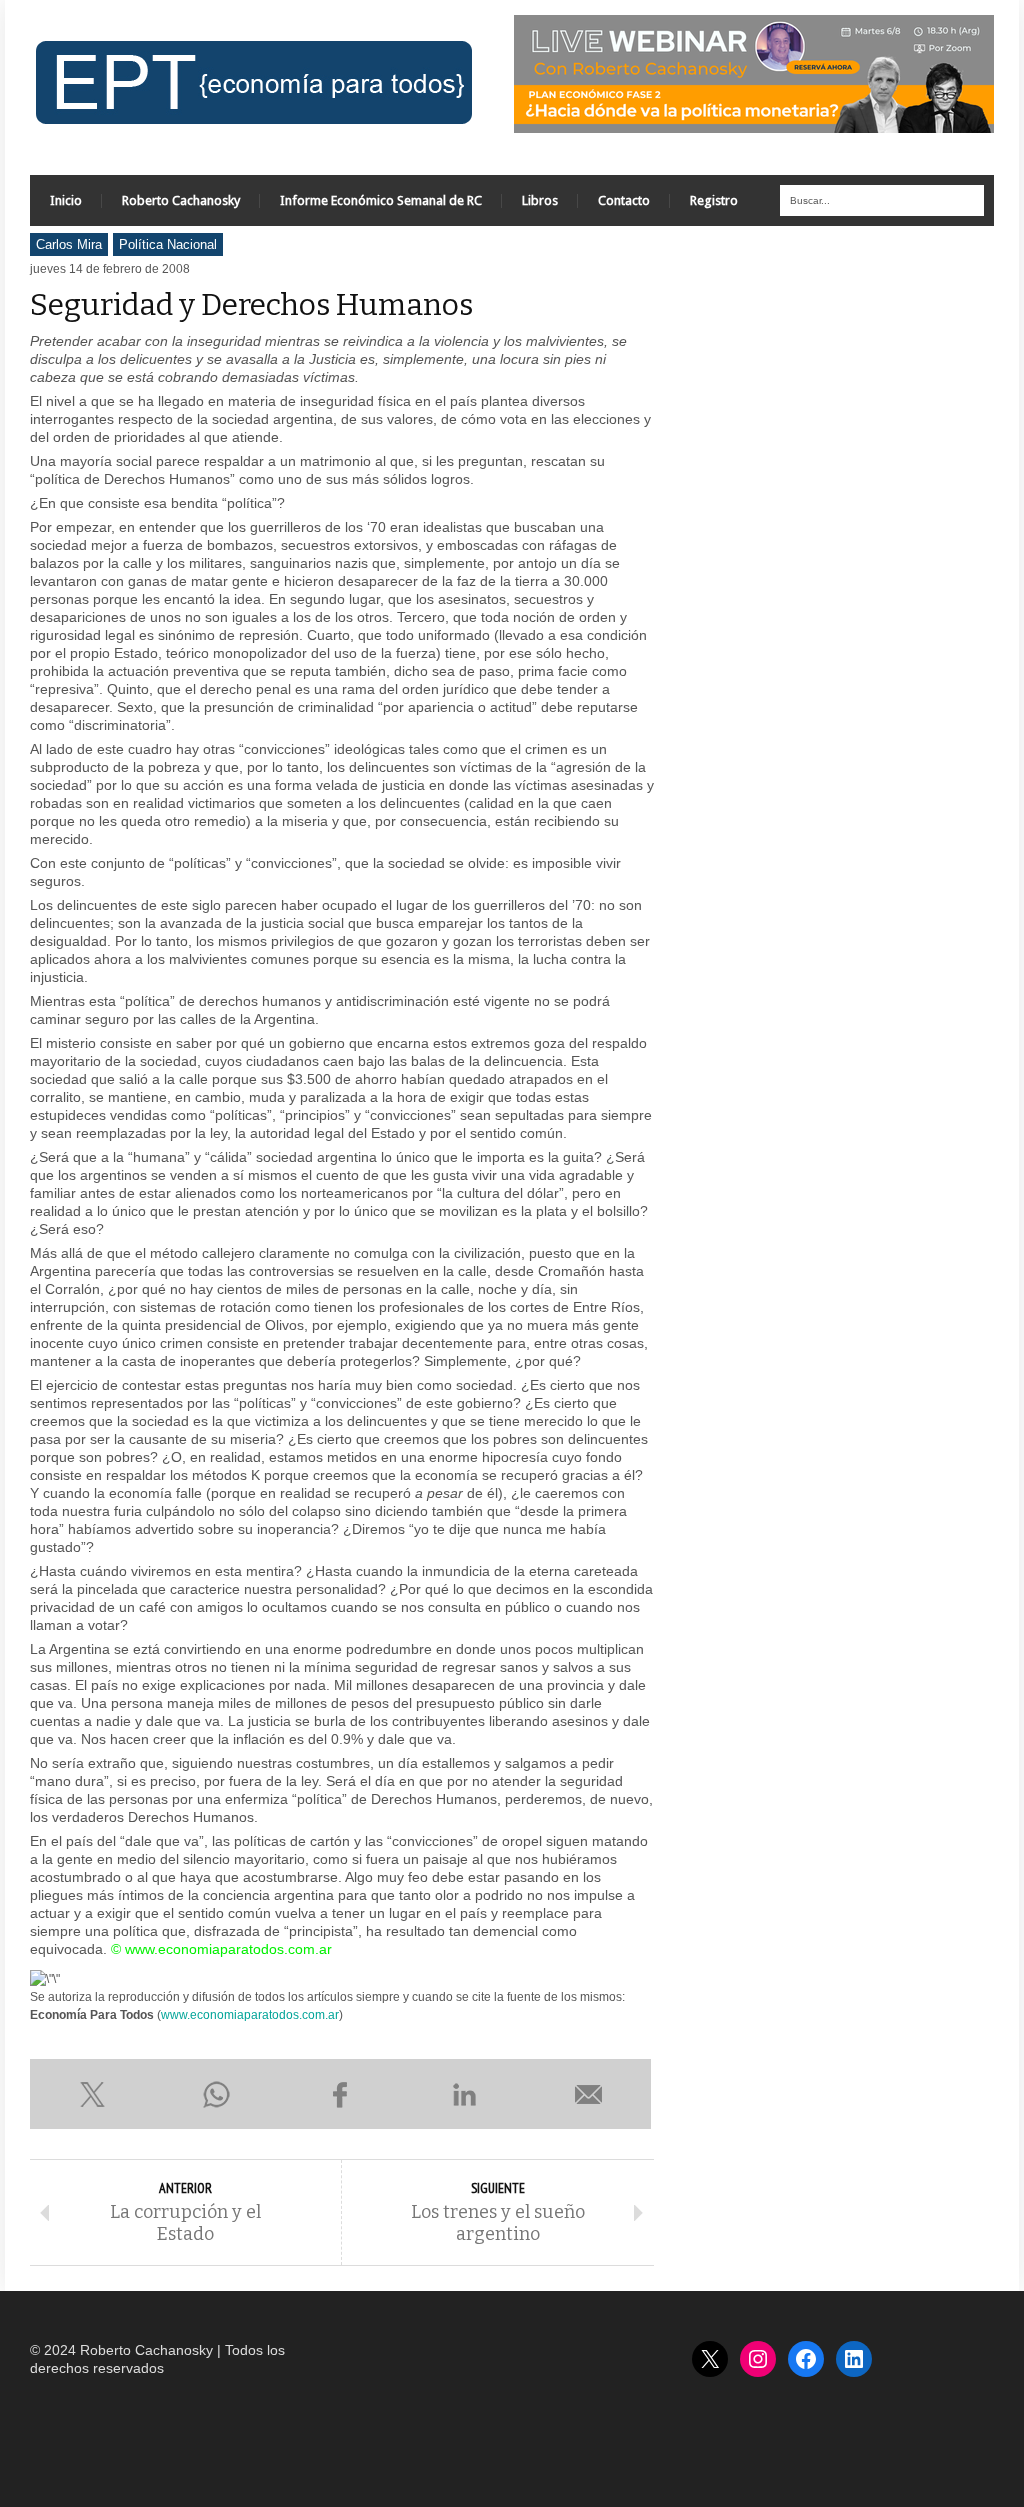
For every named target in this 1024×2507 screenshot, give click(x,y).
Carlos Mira (69, 244)
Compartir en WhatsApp (216, 2094)
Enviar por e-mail (589, 2094)
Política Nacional (168, 244)
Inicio (66, 200)
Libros (540, 200)
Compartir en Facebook (340, 2094)
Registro (714, 200)
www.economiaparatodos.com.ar (250, 2015)
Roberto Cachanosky (181, 200)
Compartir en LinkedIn (465, 2094)
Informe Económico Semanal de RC (381, 200)
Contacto (624, 200)
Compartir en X (92, 2094)
